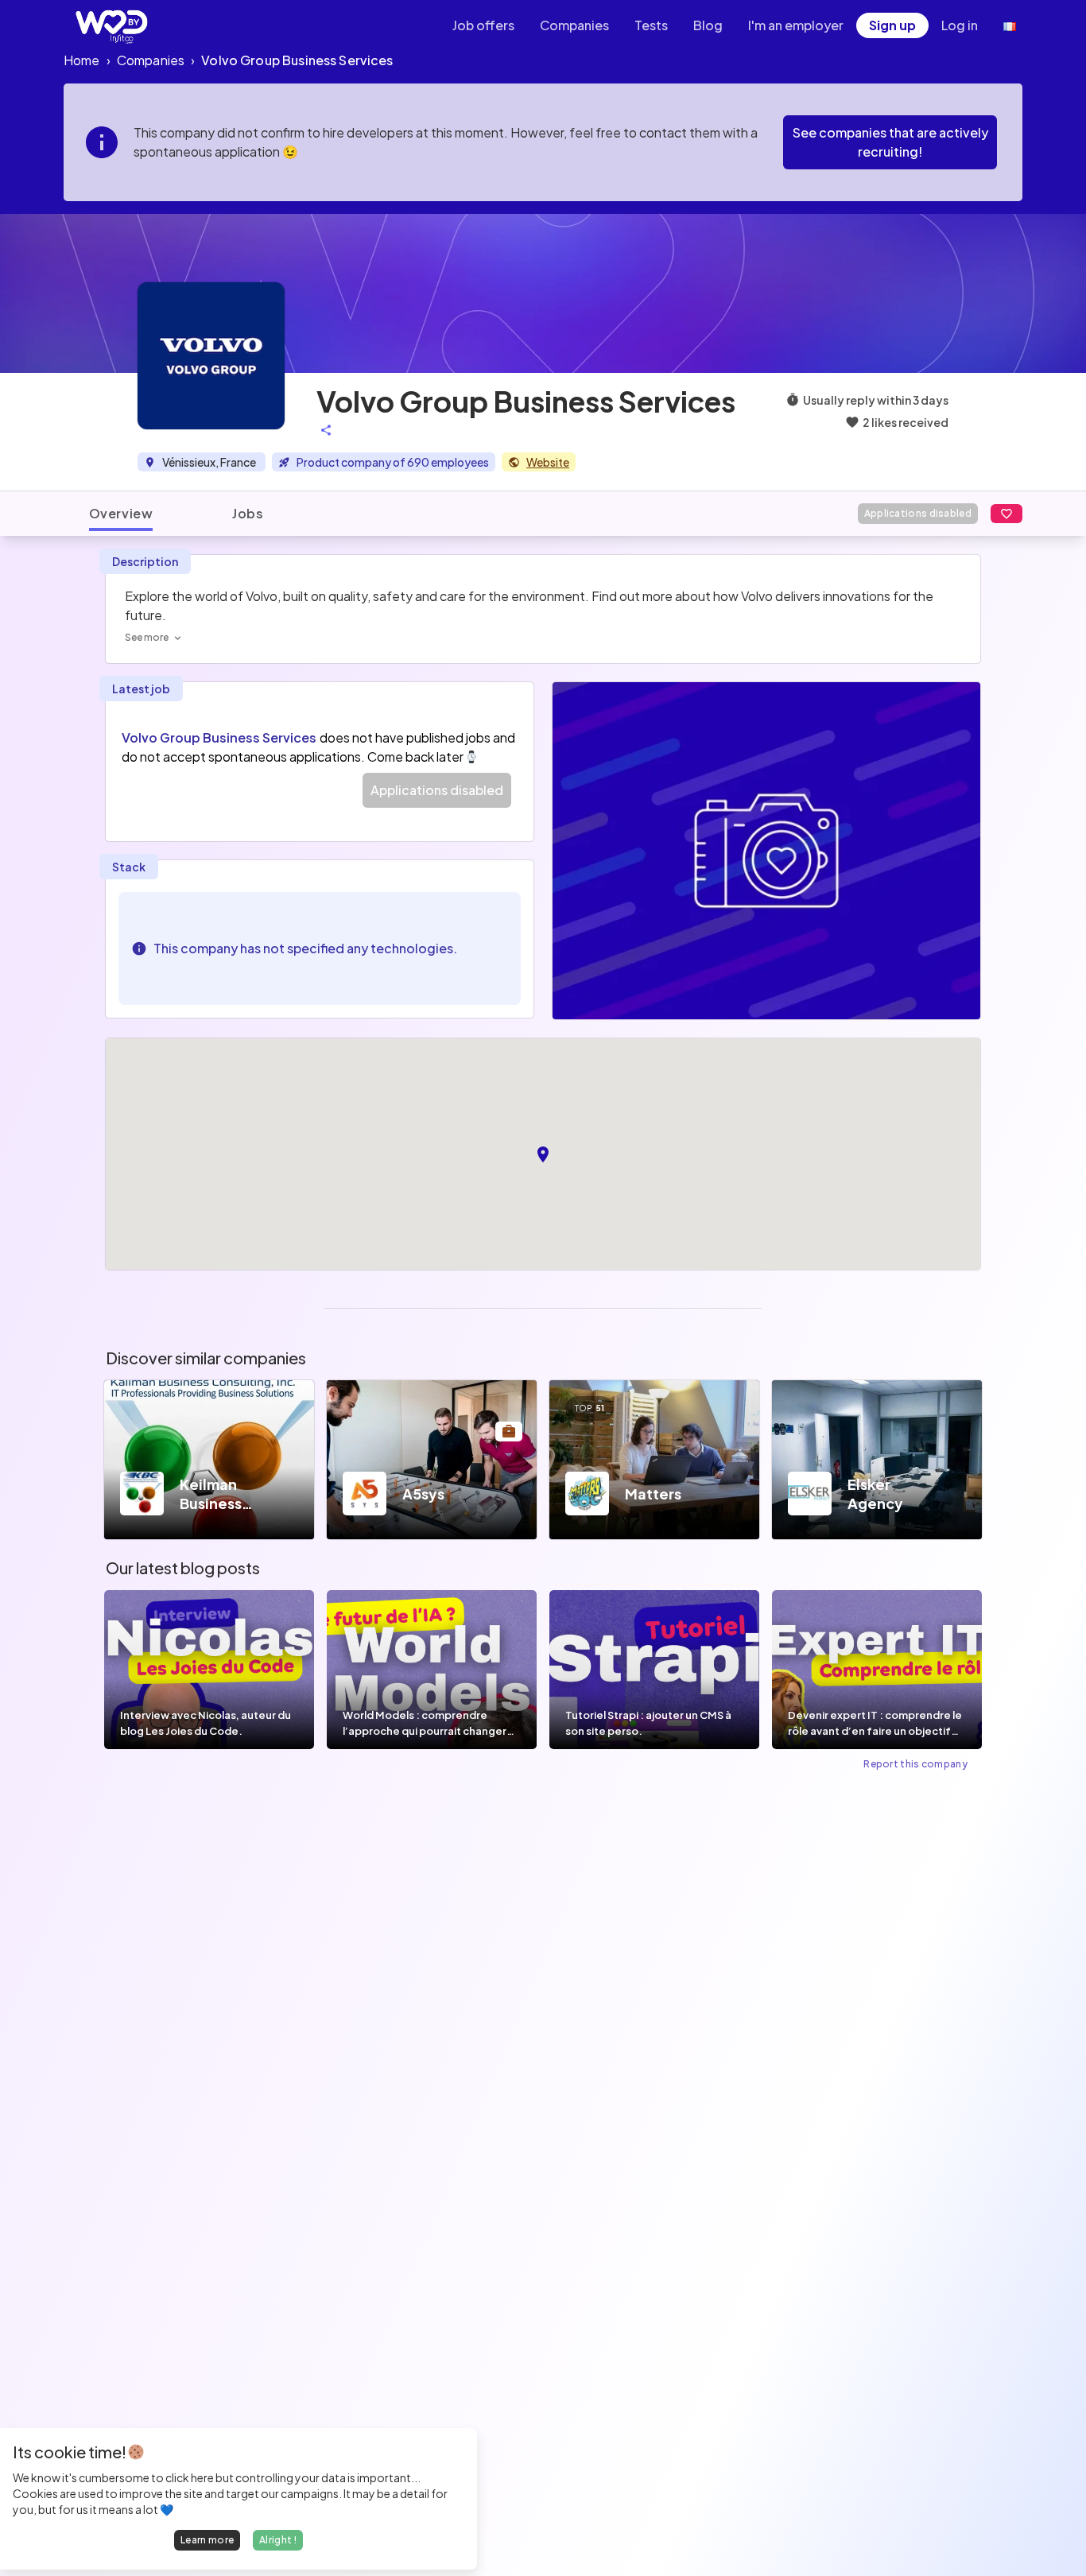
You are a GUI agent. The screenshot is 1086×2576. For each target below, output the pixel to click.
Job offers (483, 25)
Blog (708, 25)
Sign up (892, 25)
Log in (960, 25)
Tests (651, 25)
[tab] (121, 514)
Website (548, 462)
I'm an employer (796, 25)
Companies (574, 25)
